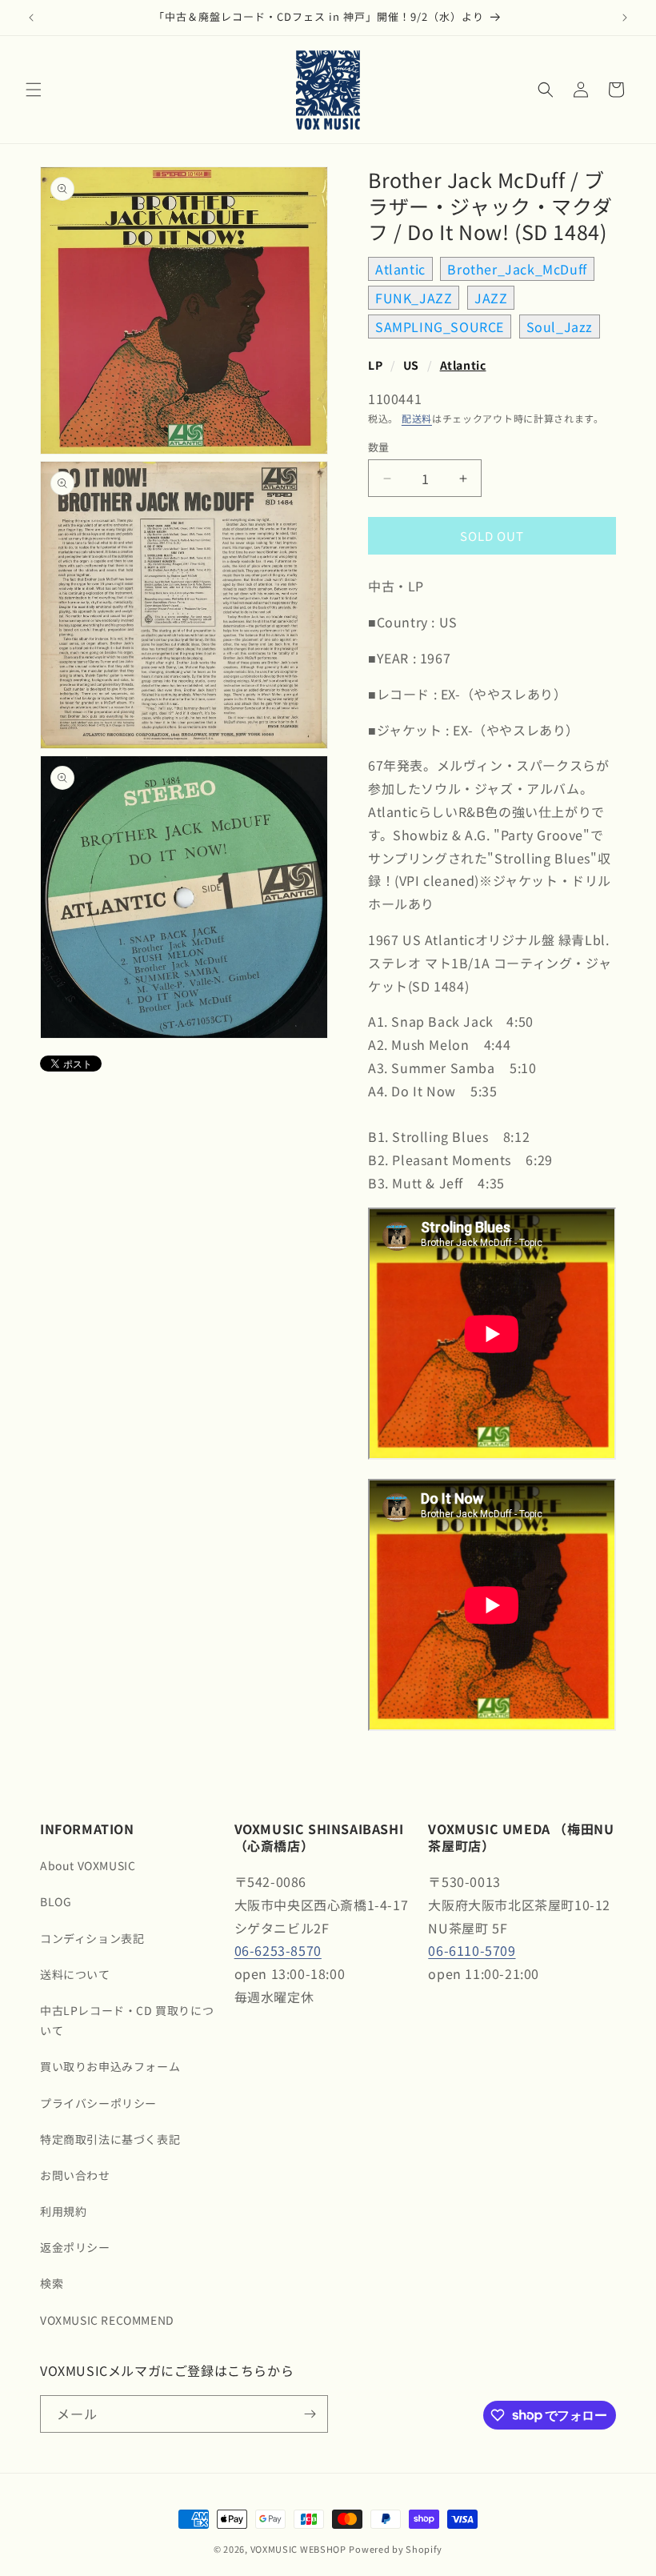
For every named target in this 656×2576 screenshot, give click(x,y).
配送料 (417, 418)
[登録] (310, 2414)
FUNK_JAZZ (414, 298)
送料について (75, 1974)
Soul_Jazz (560, 327)
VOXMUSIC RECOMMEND (107, 2320)
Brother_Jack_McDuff (517, 269)
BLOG (56, 1901)
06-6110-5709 (472, 1950)
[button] (34, 90)
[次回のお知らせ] (625, 18)
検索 (52, 2283)
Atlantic (400, 269)
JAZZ (491, 298)
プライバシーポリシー (98, 2103)
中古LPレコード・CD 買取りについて (127, 2020)
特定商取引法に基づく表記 (110, 2139)
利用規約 (63, 2211)
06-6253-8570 (278, 1950)
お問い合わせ (75, 2175)
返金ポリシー (75, 2247)
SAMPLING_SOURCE (440, 327)
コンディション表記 (92, 1938)
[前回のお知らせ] (31, 18)
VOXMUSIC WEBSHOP (298, 2549)
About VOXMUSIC (88, 1865)
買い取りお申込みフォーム (110, 2066)
